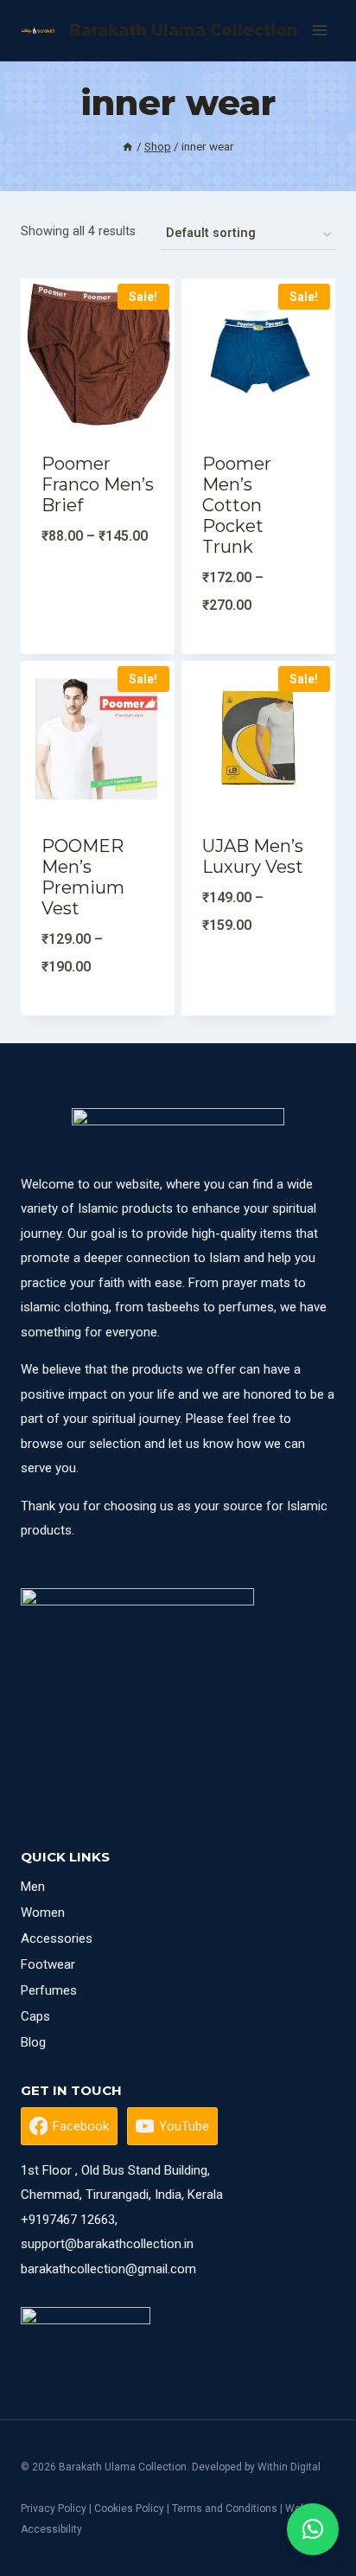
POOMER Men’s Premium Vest (83, 877)
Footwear (48, 1964)
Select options (98, 650)
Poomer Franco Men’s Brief (98, 484)
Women (43, 1913)
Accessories (57, 1938)
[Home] (128, 146)
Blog (33, 2042)
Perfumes (49, 1990)
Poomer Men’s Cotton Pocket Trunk (237, 505)
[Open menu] (319, 30)
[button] (313, 2529)
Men (33, 1887)
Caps (35, 2016)
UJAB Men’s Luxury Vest (253, 856)
